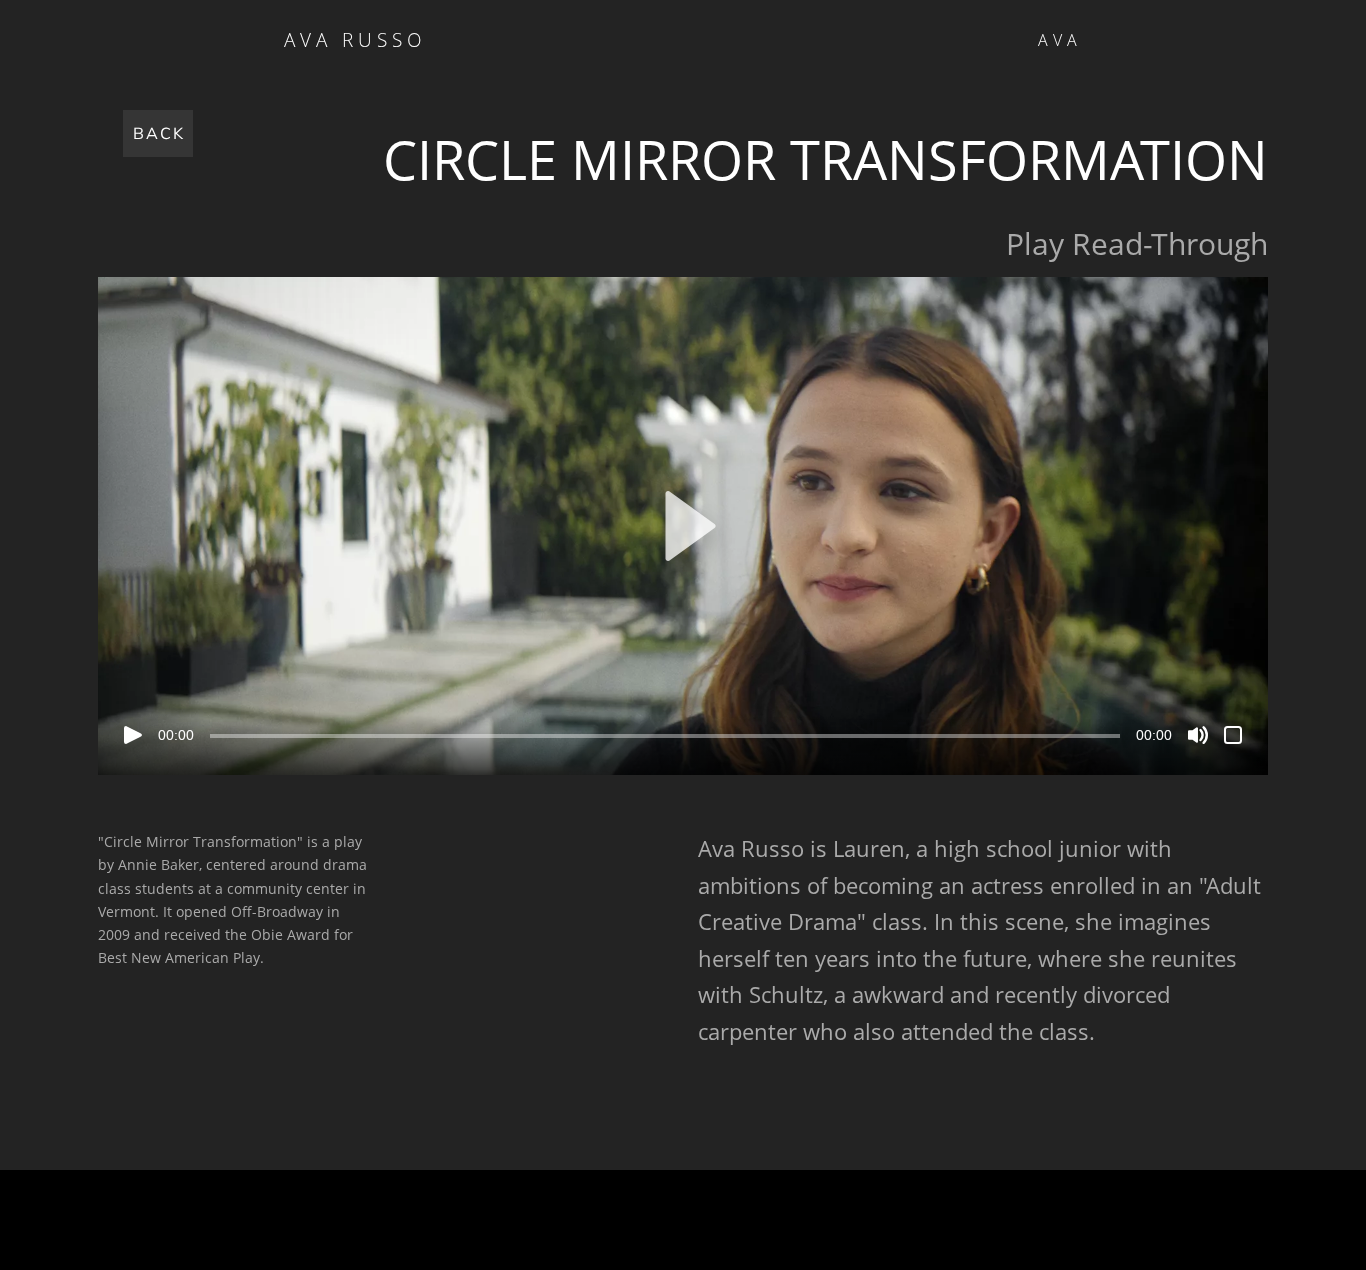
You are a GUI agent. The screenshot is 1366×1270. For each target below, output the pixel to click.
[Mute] (1198, 735)
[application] (683, 526)
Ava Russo (355, 40)
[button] (683, 526)
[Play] (133, 735)
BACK (159, 133)
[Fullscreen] (1233, 735)
